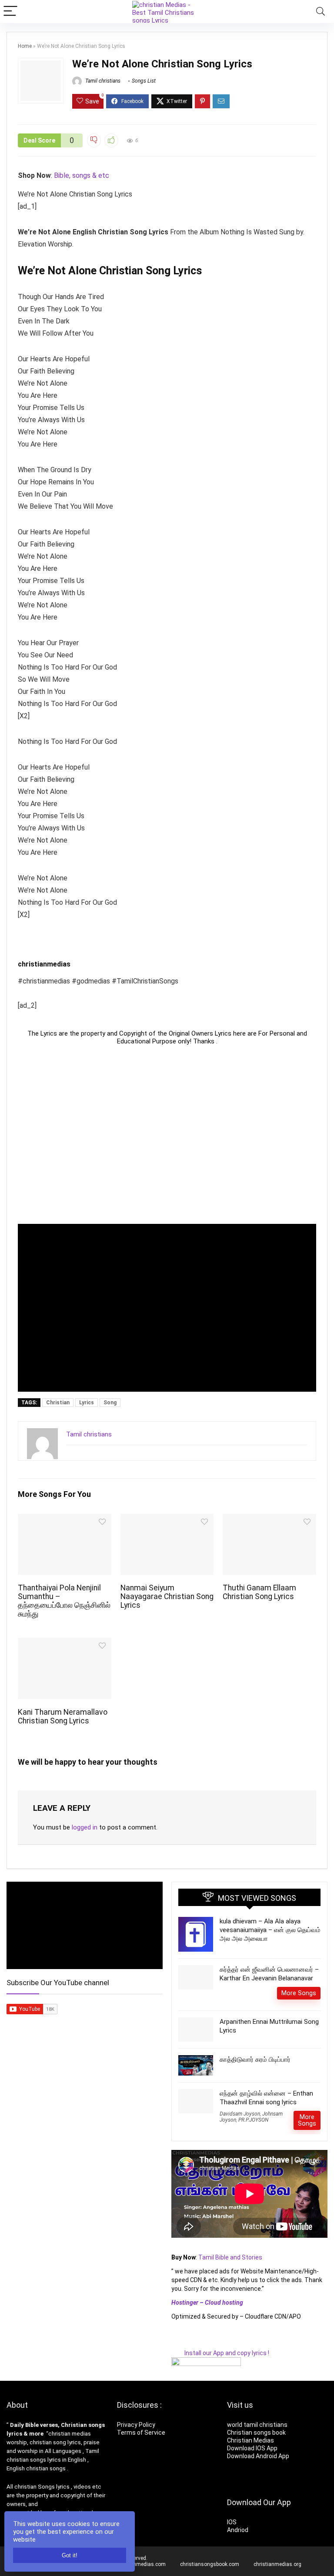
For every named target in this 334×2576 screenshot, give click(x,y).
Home (25, 46)
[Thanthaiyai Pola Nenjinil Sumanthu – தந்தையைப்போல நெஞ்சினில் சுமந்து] (64, 1520)
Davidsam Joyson (240, 2114)
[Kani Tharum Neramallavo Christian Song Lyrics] (64, 1644)
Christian (58, 1403)
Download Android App (258, 2456)
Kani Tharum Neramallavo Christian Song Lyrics (63, 1716)
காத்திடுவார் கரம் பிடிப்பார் (255, 2059)
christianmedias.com (140, 2564)
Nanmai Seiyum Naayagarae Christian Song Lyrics (167, 1596)
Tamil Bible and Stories (231, 2257)
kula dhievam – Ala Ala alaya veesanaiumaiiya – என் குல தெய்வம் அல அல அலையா (270, 1930)
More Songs (299, 1993)
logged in (85, 1827)
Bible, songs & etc (82, 175)
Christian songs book (256, 2433)
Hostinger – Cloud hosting (207, 2303)
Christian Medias (251, 2440)
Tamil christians (102, 81)
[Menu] (10, 12)
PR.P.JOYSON (253, 2120)
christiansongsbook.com (210, 2564)
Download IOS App (252, 2448)
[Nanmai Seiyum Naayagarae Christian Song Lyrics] (167, 1520)
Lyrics (87, 1403)
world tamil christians (257, 2425)
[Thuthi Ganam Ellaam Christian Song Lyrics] (269, 1520)
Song (110, 1403)
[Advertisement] (167, 1135)
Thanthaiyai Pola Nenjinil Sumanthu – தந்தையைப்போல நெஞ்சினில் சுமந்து (64, 1601)
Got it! (70, 2555)
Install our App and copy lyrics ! (220, 2353)
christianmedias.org (277, 2564)
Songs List (144, 81)
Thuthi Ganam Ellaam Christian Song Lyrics (259, 1592)
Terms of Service (141, 2433)
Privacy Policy (136, 2425)
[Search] (321, 12)
